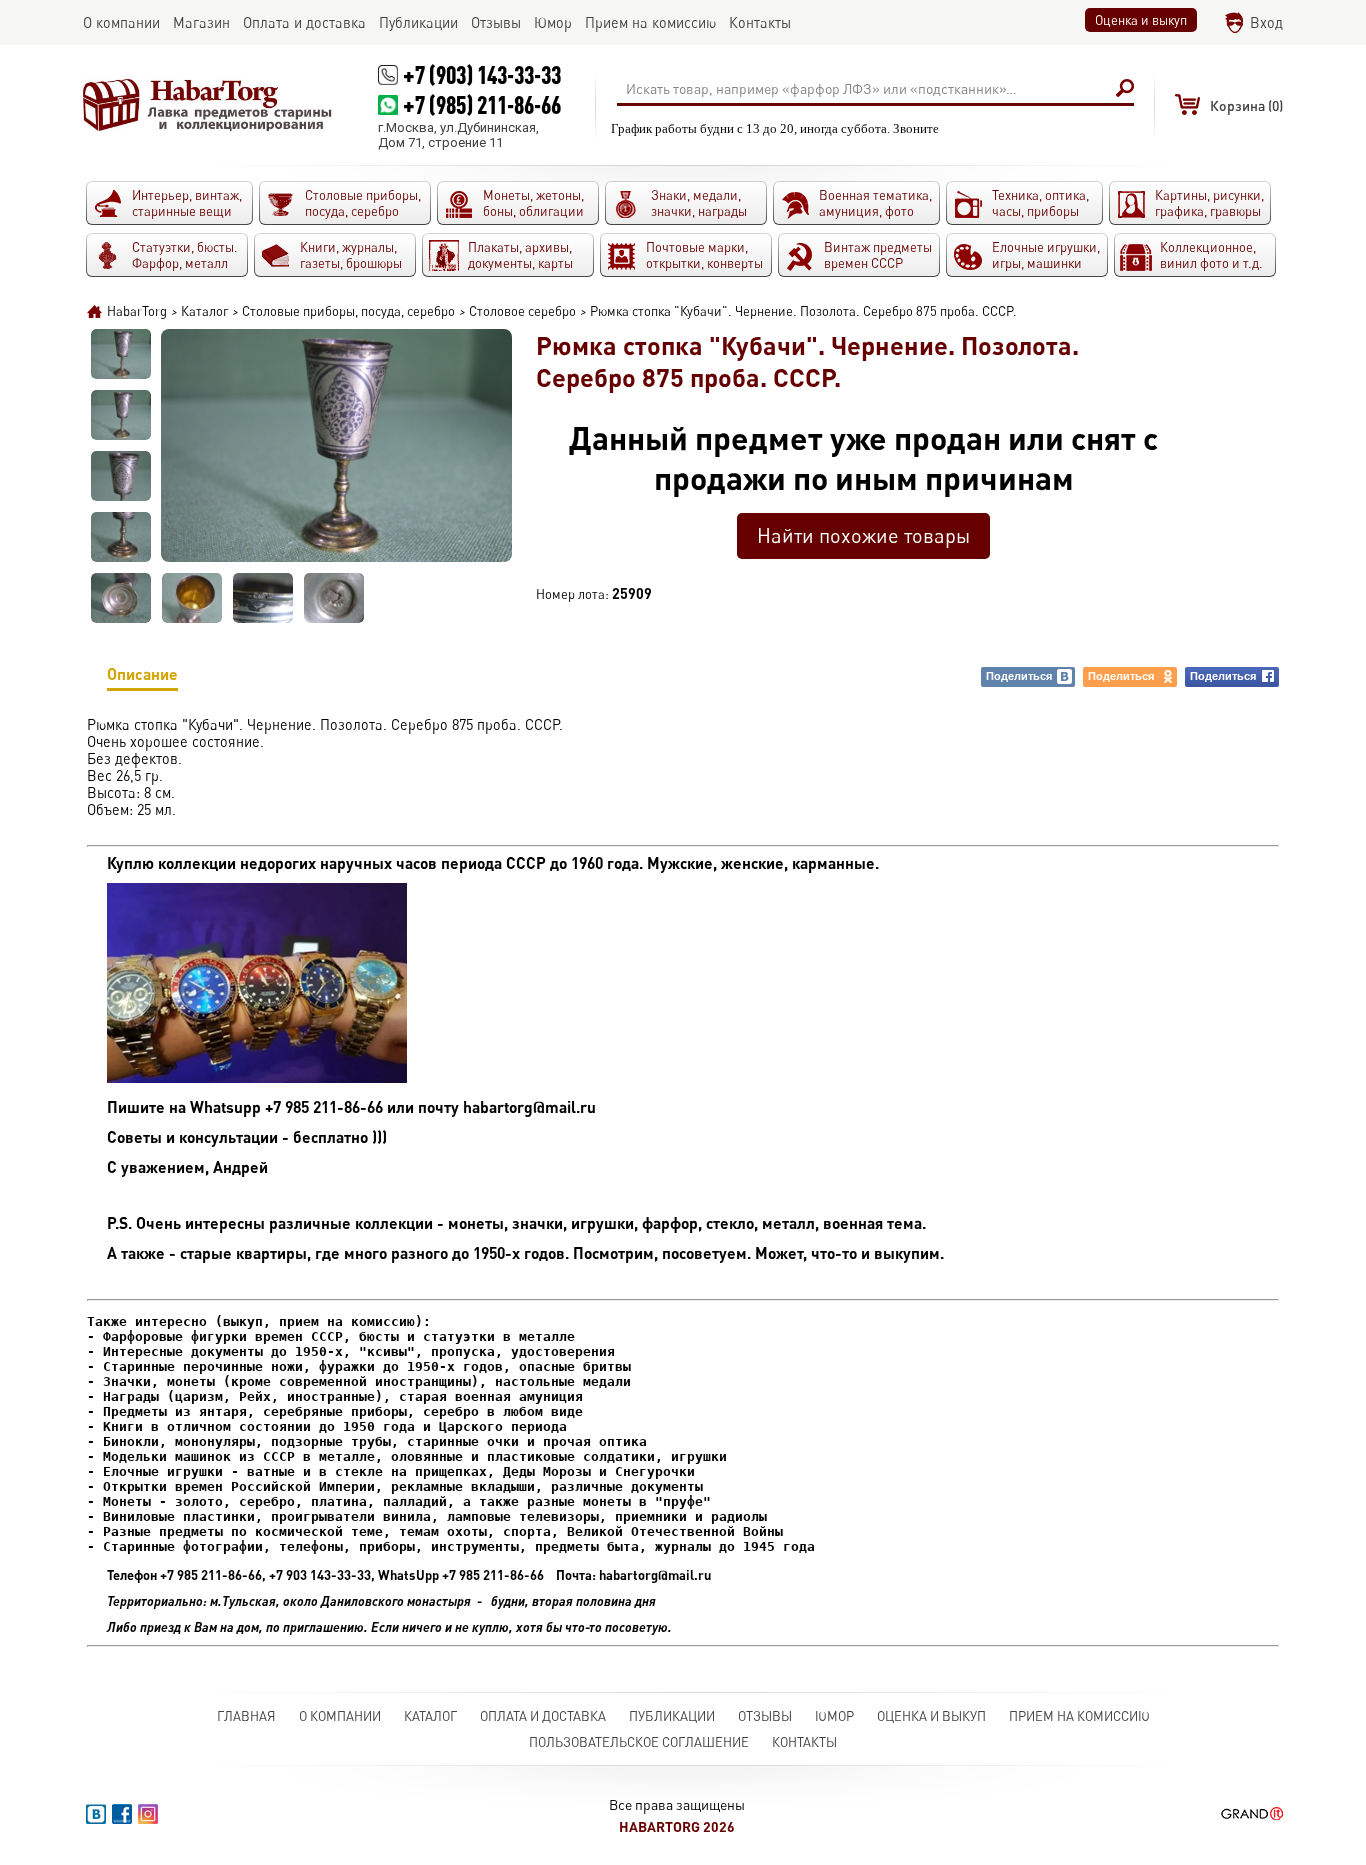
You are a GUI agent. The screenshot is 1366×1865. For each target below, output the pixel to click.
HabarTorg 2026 (677, 1826)
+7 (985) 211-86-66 (482, 104)
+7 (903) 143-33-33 (482, 74)
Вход (1266, 22)
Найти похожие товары (863, 535)
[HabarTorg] (208, 105)
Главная (246, 1716)
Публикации (672, 1716)
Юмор (834, 1716)
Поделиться (1019, 676)
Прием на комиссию (1079, 1716)
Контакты (804, 1742)
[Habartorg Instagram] (148, 1814)
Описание (142, 673)
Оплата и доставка (543, 1716)
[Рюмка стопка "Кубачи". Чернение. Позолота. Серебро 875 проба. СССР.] (121, 354)
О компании (340, 1716)
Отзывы (765, 1716)
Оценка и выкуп (1141, 20)
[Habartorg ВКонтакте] (96, 1814)
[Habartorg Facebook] (122, 1814)
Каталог (430, 1716)
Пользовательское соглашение (639, 1742)
